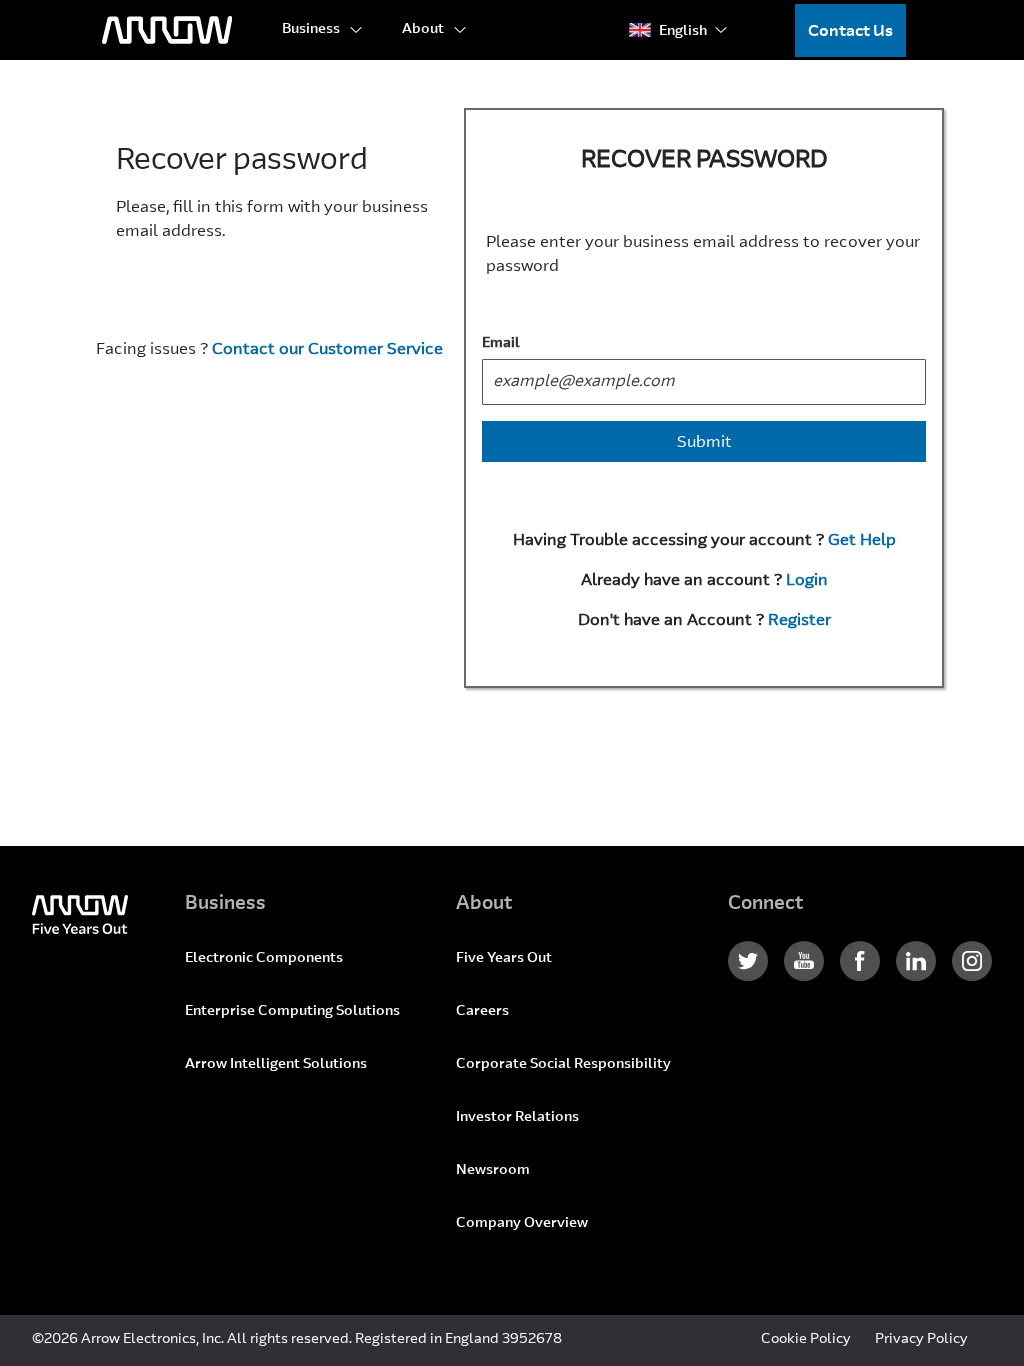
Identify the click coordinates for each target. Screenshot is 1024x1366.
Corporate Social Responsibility (563, 1065)
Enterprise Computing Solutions (292, 1012)
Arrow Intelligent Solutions (276, 1065)
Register (799, 621)
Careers (482, 1012)
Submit (704, 443)
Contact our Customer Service (327, 350)
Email (501, 344)
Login (807, 581)
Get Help (862, 541)
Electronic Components (264, 959)
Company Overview (522, 1224)
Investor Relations (517, 1118)
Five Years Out (504, 959)
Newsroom (493, 1171)
